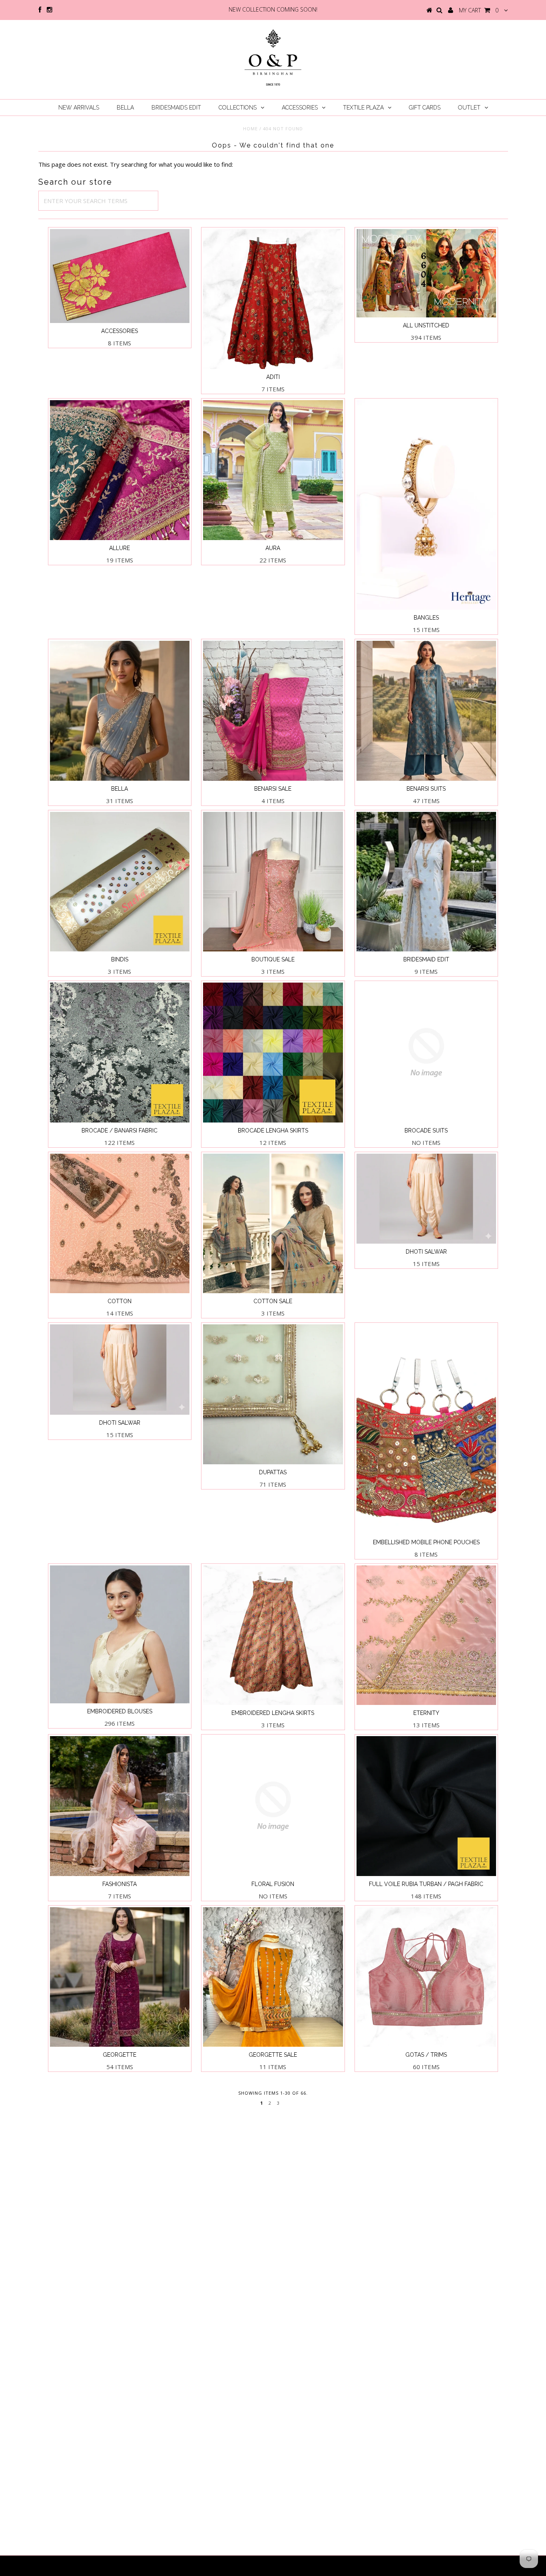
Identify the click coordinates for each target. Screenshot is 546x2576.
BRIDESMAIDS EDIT (176, 108)
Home (250, 129)
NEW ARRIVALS (79, 108)
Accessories (300, 108)
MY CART (479, 10)
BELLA (125, 108)
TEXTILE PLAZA (363, 108)
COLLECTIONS (238, 108)
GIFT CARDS (425, 108)
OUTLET (469, 108)
